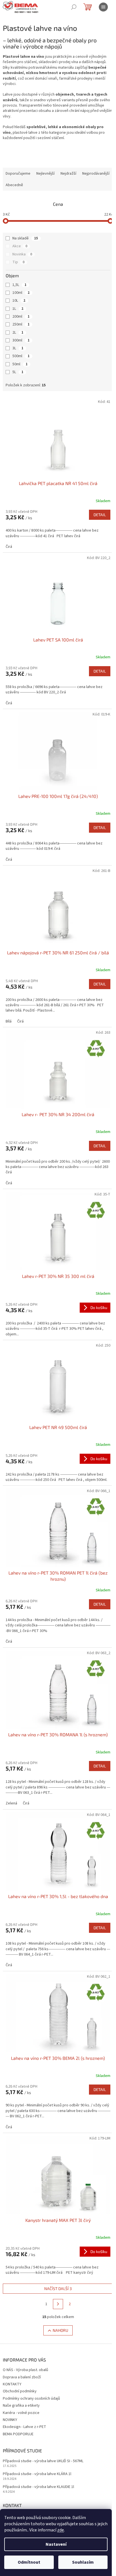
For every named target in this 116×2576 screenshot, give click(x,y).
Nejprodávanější (96, 174)
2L (18, 333)
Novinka (22, 254)
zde (61, 2530)
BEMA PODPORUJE (18, 2434)
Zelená (11, 1803)
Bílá (9, 1021)
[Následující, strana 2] (58, 2304)
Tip (18, 262)
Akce (20, 246)
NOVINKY (10, 2420)
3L (18, 348)
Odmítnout (29, 2562)
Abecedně (14, 185)
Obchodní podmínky (20, 2391)
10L (19, 301)
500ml (21, 356)
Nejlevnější (45, 174)
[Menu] (103, 7)
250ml (21, 324)
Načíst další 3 (58, 2288)
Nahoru (60, 2330)
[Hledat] (74, 7)
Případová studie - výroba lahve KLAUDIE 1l (38, 2487)
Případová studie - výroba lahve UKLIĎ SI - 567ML (43, 2461)
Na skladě (25, 238)
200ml (21, 317)
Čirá (9, 547)
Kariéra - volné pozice (21, 2413)
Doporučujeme (18, 174)
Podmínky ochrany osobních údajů (31, 2399)
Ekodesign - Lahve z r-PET (24, 2427)
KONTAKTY (12, 2384)
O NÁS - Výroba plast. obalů (25, 2370)
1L (18, 309)
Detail (100, 515)
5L (18, 372)
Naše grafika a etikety (21, 2406)
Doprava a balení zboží (22, 2377)
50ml (20, 364)
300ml (21, 340)
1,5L (19, 285)
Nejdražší (68, 174)
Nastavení (56, 2544)
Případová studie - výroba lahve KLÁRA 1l (37, 2474)
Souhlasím (83, 2562)
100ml (21, 293)
